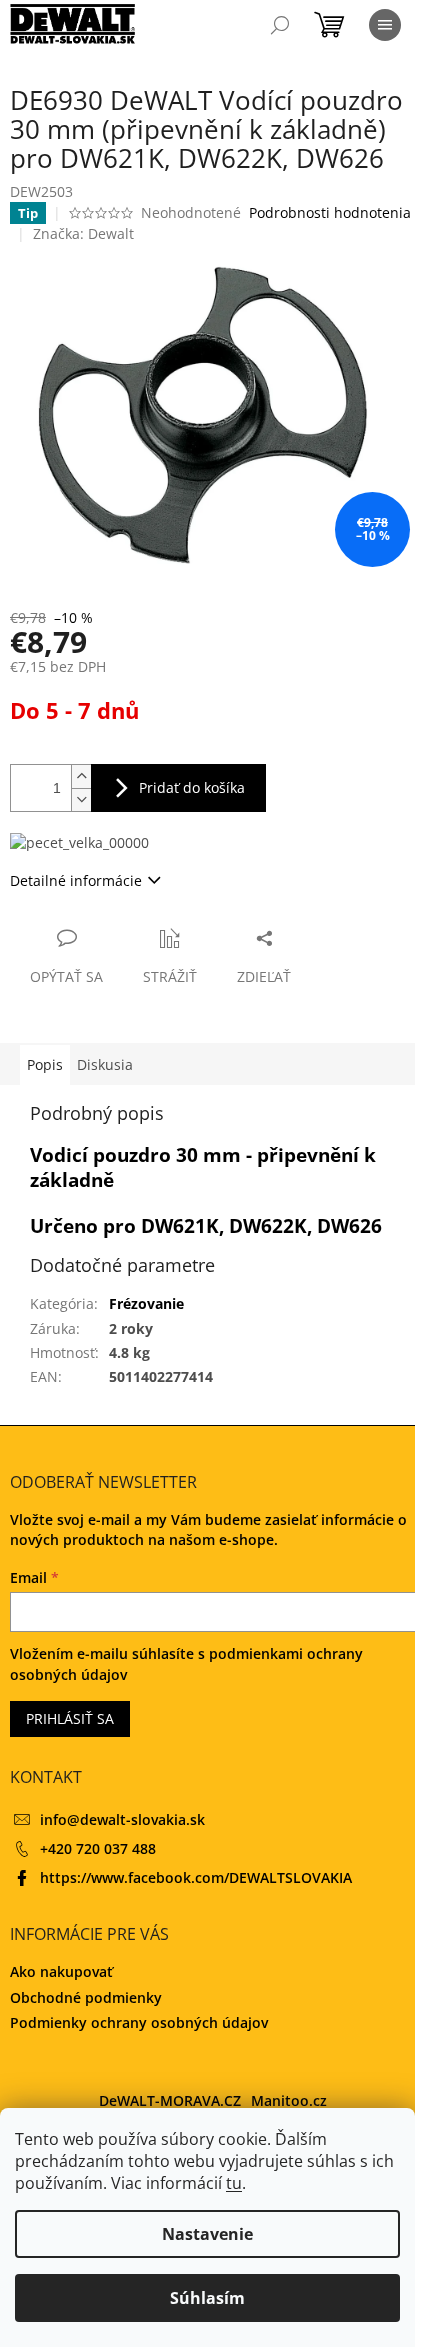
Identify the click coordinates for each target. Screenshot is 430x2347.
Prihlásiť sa (70, 1718)
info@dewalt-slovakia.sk (122, 1819)
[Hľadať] (280, 25)
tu (234, 2183)
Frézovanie (146, 1303)
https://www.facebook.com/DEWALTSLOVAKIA (196, 1877)
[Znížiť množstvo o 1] (81, 799)
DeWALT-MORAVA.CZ (170, 2100)
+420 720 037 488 (98, 1848)
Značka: (83, 233)
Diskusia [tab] (105, 1064)
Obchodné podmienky (86, 1997)
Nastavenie (207, 2234)
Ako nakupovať (61, 1971)
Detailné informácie (76, 880)
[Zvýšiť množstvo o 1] (81, 776)
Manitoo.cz (289, 2100)
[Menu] (385, 25)
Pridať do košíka (192, 787)
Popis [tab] (45, 1064)
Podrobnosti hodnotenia (330, 212)
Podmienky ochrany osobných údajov (139, 2022)
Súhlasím (207, 2298)
